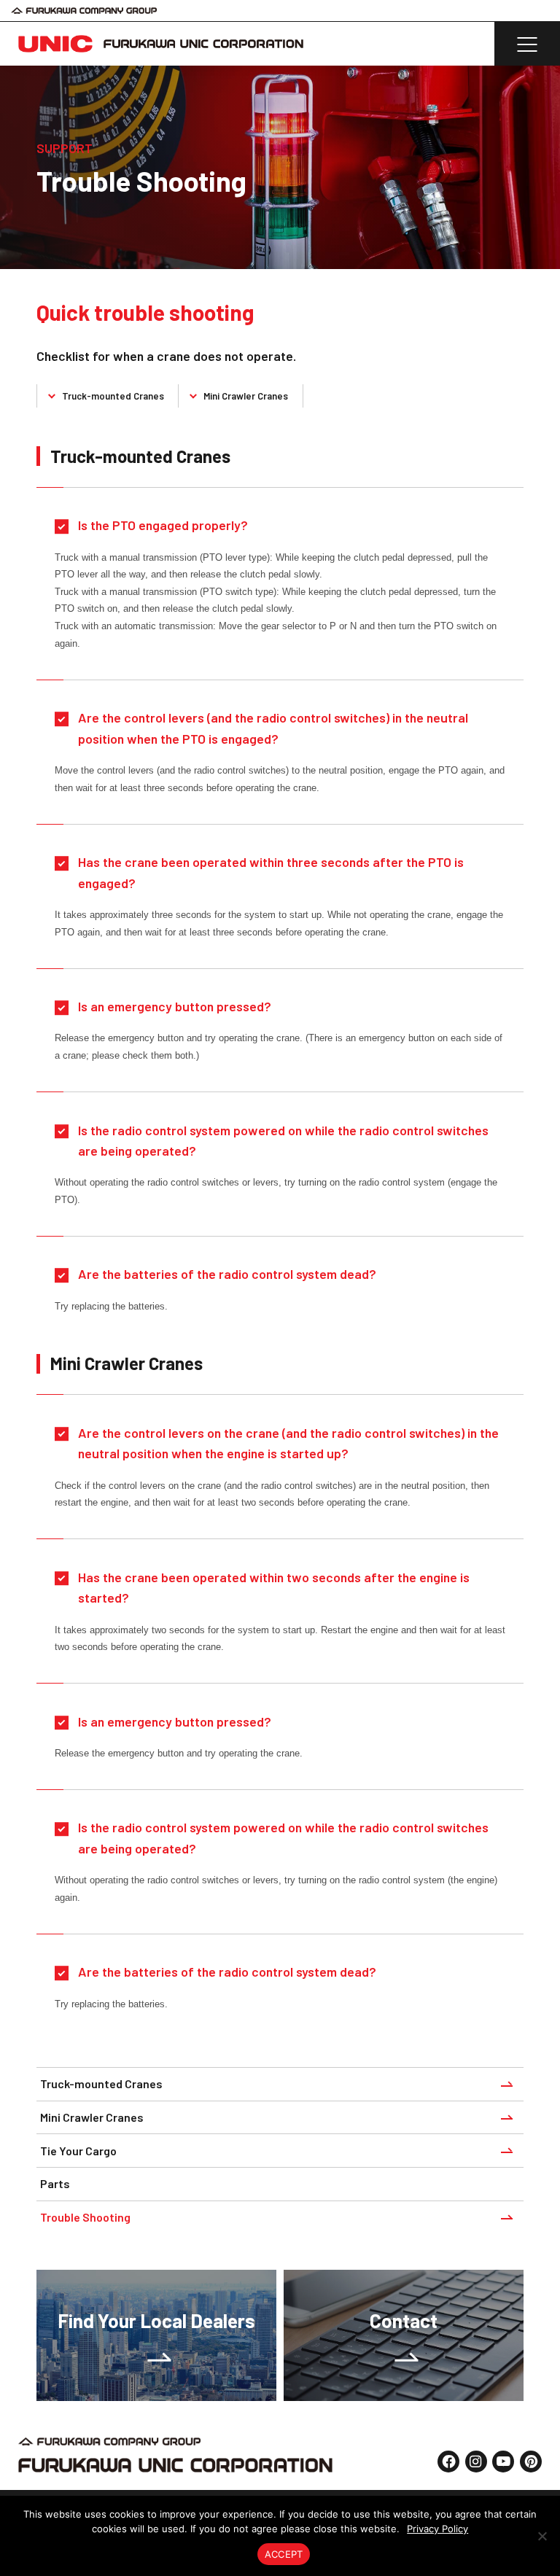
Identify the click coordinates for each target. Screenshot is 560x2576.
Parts (55, 2183)
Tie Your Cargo (78, 2151)
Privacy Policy (437, 2529)
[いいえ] (542, 2536)
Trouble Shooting (85, 2217)
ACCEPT (284, 2554)
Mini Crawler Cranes (246, 396)
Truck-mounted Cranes (113, 396)
